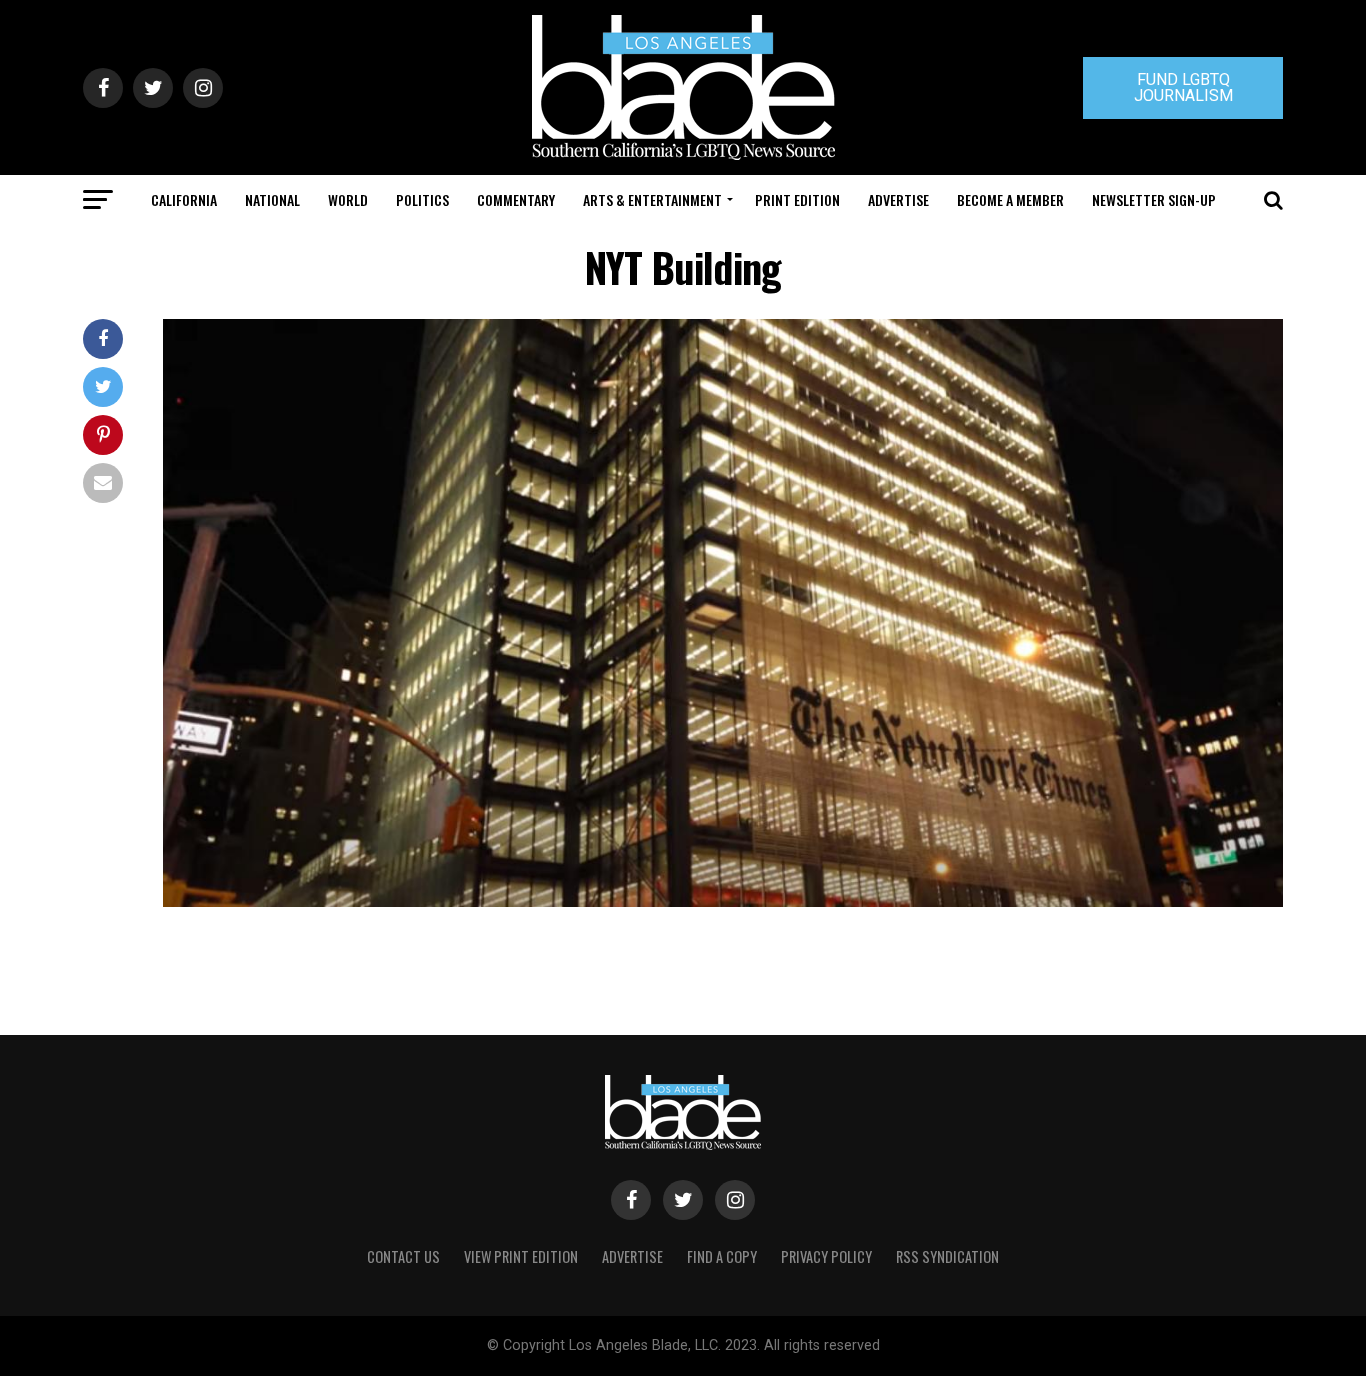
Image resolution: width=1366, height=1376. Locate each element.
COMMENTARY (516, 199)
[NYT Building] (723, 901)
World (348, 199)
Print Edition (797, 199)
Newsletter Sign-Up (1154, 199)
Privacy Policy (826, 1256)
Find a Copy (722, 1256)
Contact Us (403, 1256)
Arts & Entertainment (652, 199)
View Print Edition (521, 1256)
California (184, 199)
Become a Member (1010, 199)
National (272, 199)
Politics (422, 199)
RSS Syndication (947, 1256)
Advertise (898, 199)
